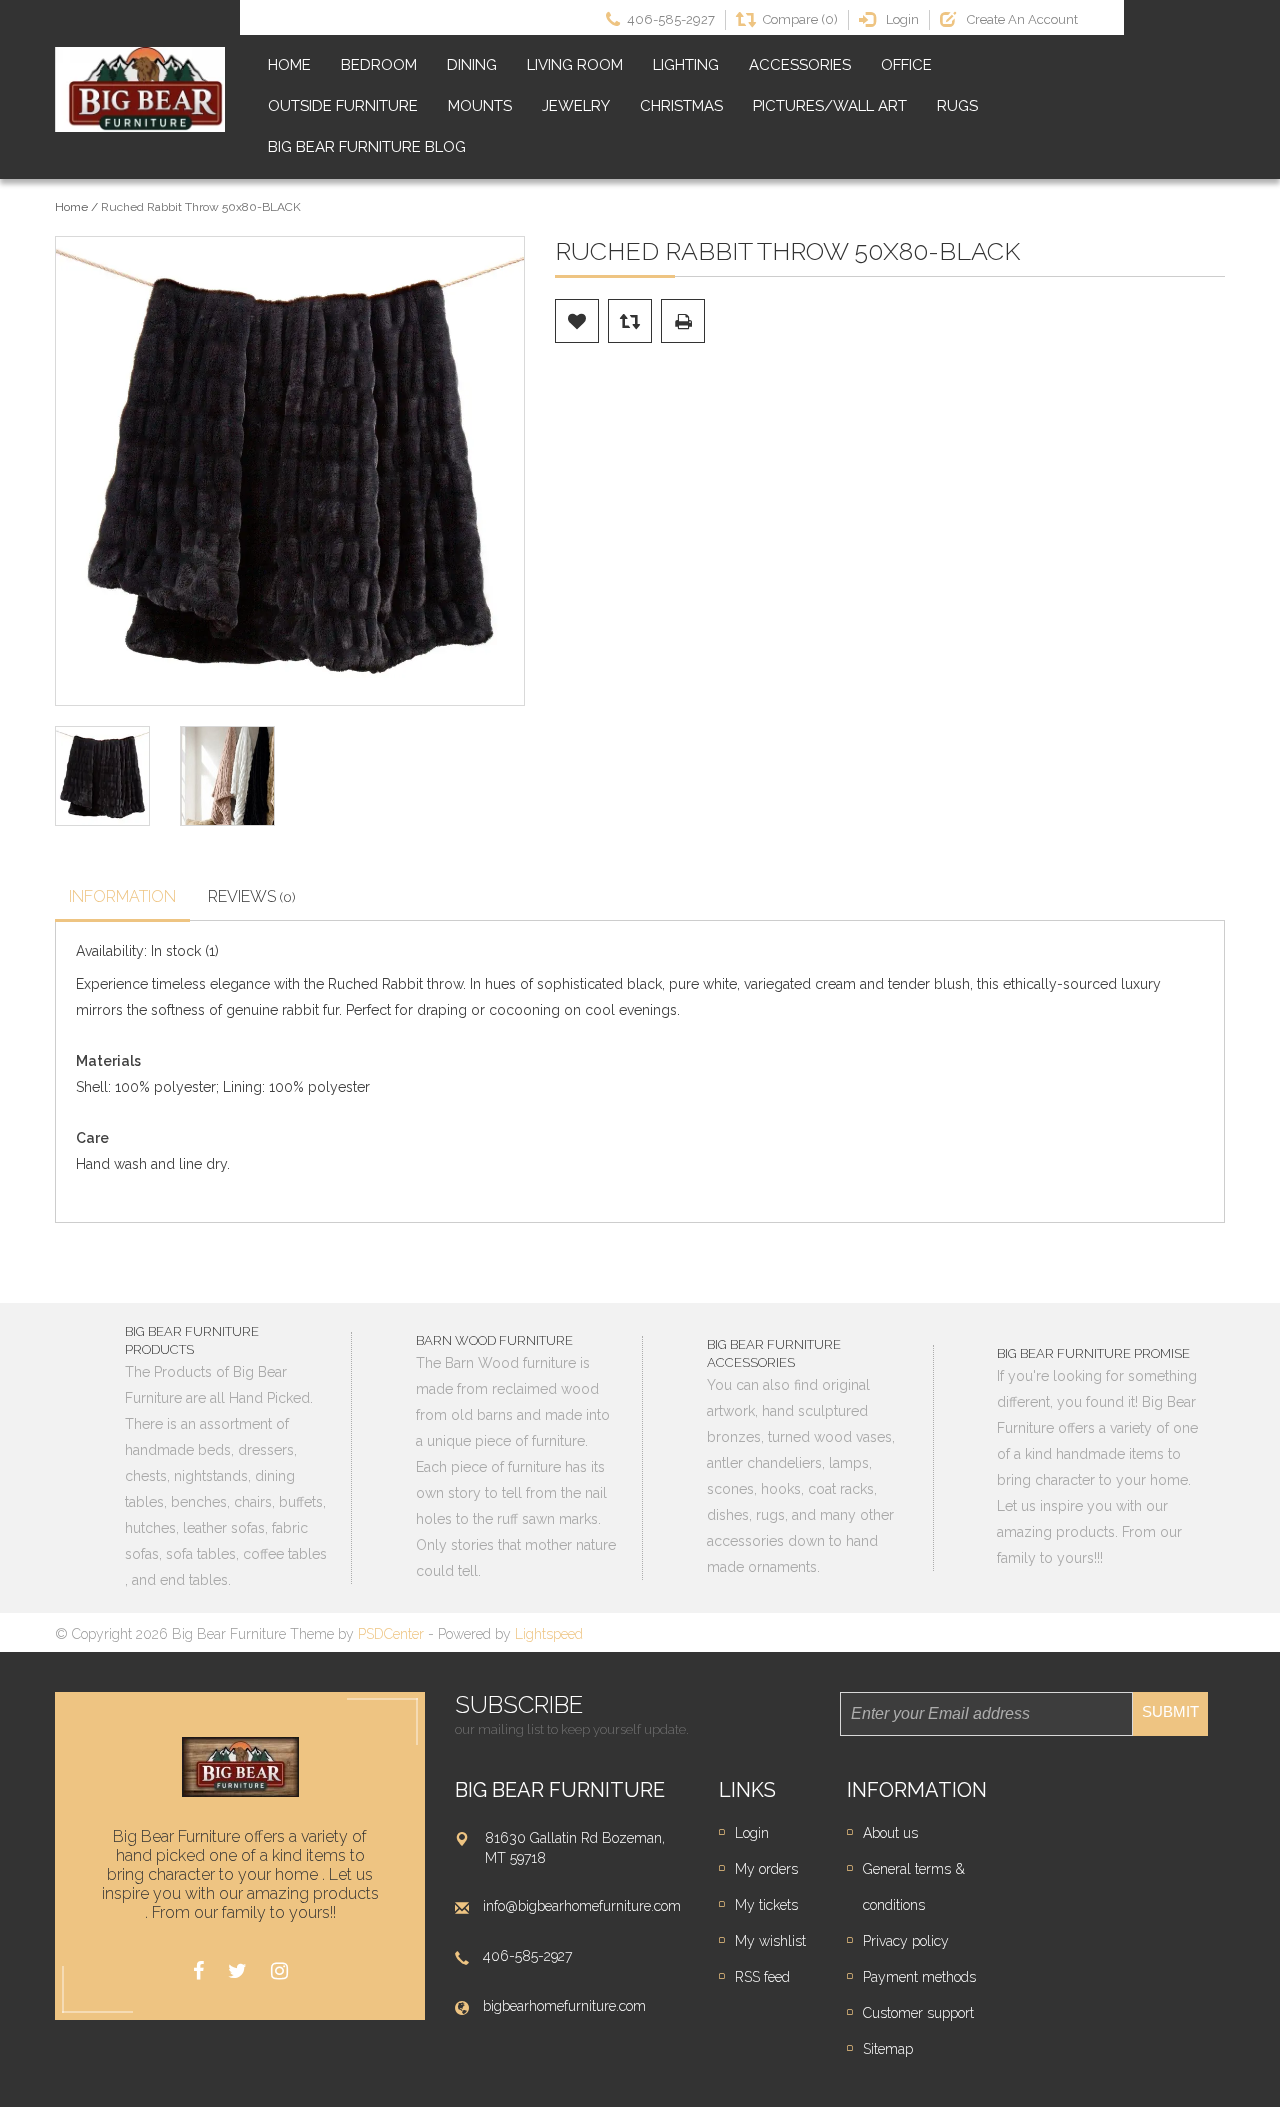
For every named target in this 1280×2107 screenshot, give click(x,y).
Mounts (480, 106)
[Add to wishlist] (577, 321)
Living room (575, 65)
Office (906, 65)
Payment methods (919, 1977)
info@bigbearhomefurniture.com (582, 1906)
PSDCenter (391, 1634)
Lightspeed (549, 1634)
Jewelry (576, 106)
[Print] (683, 321)
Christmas (681, 106)
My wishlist (770, 1941)
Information (122, 896)
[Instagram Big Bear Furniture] (279, 1971)
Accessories (800, 65)
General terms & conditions (914, 1887)
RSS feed (762, 1977)
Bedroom (379, 65)
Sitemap (888, 2049)
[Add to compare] (630, 321)
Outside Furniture (343, 106)
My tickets (766, 1905)
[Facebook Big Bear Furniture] (198, 1971)
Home (289, 65)
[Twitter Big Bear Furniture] (237, 1971)
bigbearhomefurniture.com (564, 2006)
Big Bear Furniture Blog (367, 147)
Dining (472, 65)
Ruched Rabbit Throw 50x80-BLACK (201, 207)
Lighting (686, 65)
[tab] (122, 899)
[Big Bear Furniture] (140, 90)
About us (890, 1833)
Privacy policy (906, 1941)
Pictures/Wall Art (830, 106)
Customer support (918, 2013)
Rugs (957, 106)
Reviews (252, 896)
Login (752, 1833)
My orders (766, 1869)
